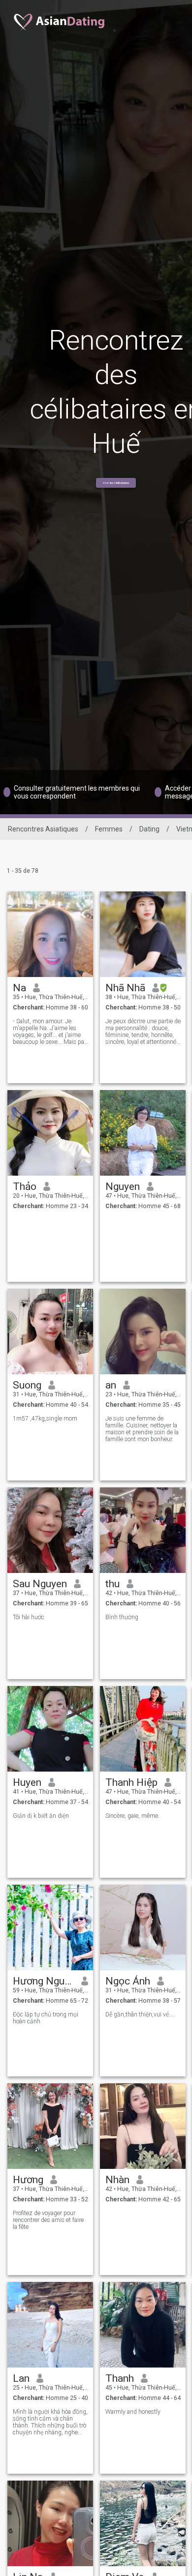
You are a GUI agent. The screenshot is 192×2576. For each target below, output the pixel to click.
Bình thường (122, 1617)
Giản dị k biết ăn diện (41, 1816)
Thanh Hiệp (131, 1782)
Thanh (120, 2378)
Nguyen (123, 1186)
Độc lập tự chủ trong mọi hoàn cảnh (46, 2018)
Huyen (27, 1782)
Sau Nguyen (40, 1584)
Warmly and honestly (133, 2412)
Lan (21, 2378)
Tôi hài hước (29, 1617)
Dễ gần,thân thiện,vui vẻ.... (140, 2014)
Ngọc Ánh (128, 1981)
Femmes (109, 829)
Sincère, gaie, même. (132, 1816)
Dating (149, 829)
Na (19, 988)
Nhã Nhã (125, 988)
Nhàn (117, 2180)
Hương (28, 2180)
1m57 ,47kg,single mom (45, 1419)
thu (112, 1584)
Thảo (25, 1186)
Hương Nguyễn (44, 1981)
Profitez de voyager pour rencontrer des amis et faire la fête (48, 2220)
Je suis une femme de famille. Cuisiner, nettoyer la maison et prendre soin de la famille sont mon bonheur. (142, 1429)
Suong (27, 1385)
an (111, 1385)
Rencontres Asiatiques (43, 829)
